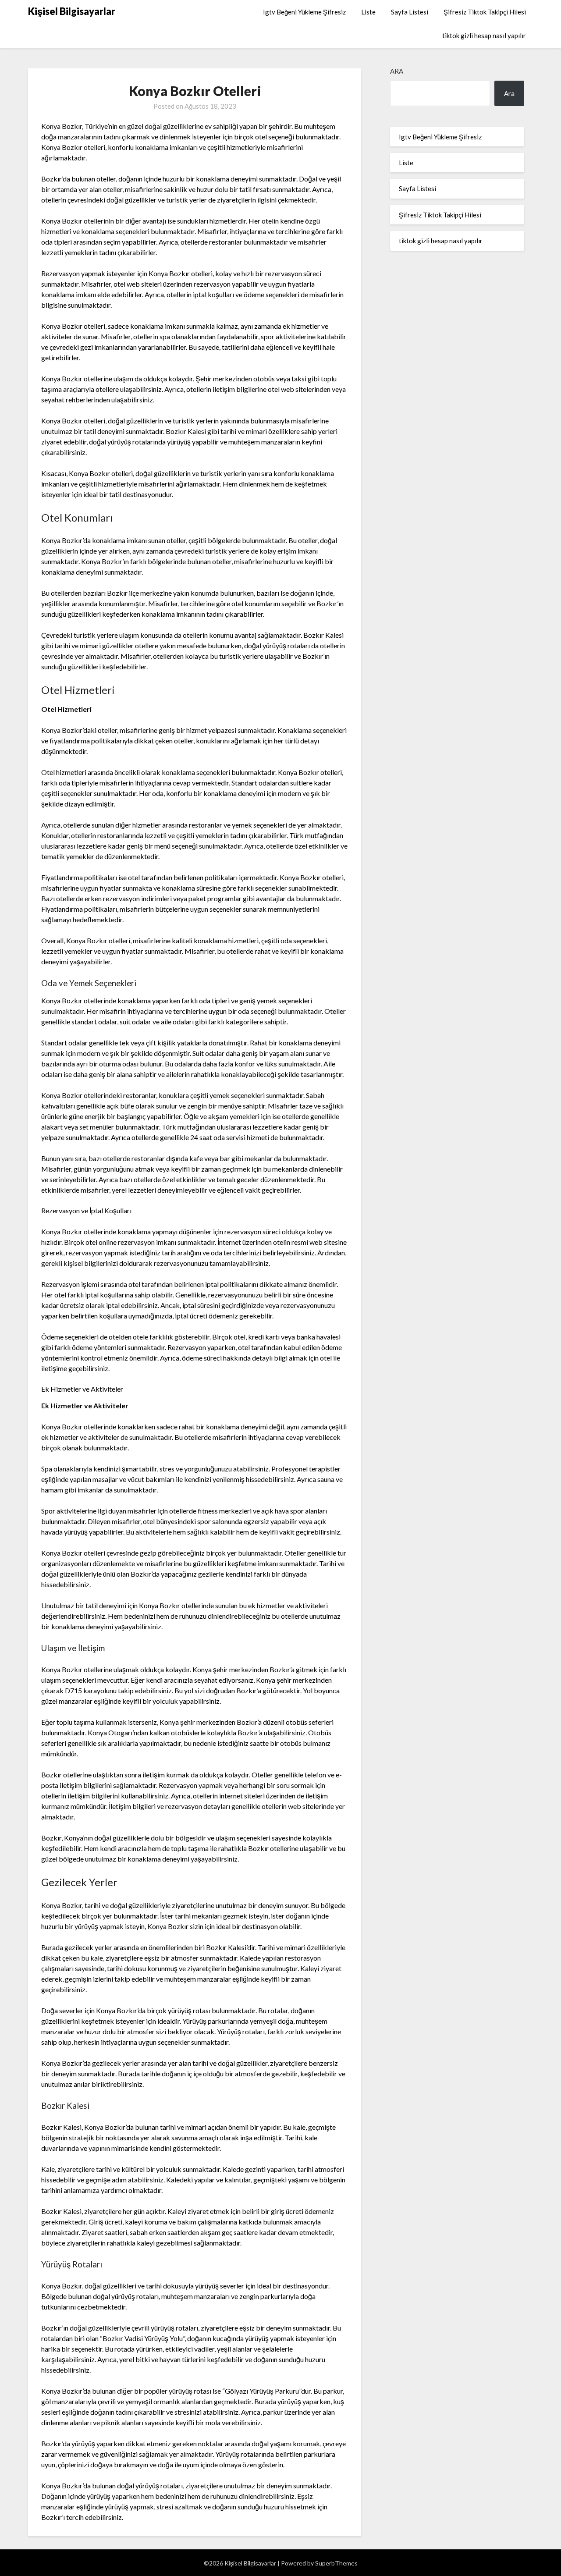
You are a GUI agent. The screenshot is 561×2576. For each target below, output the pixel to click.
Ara (397, 71)
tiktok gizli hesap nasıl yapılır (484, 36)
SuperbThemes (336, 2563)
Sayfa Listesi (410, 12)
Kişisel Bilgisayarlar (72, 11)
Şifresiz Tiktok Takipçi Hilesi (485, 12)
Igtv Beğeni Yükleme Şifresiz (304, 12)
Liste (368, 12)
